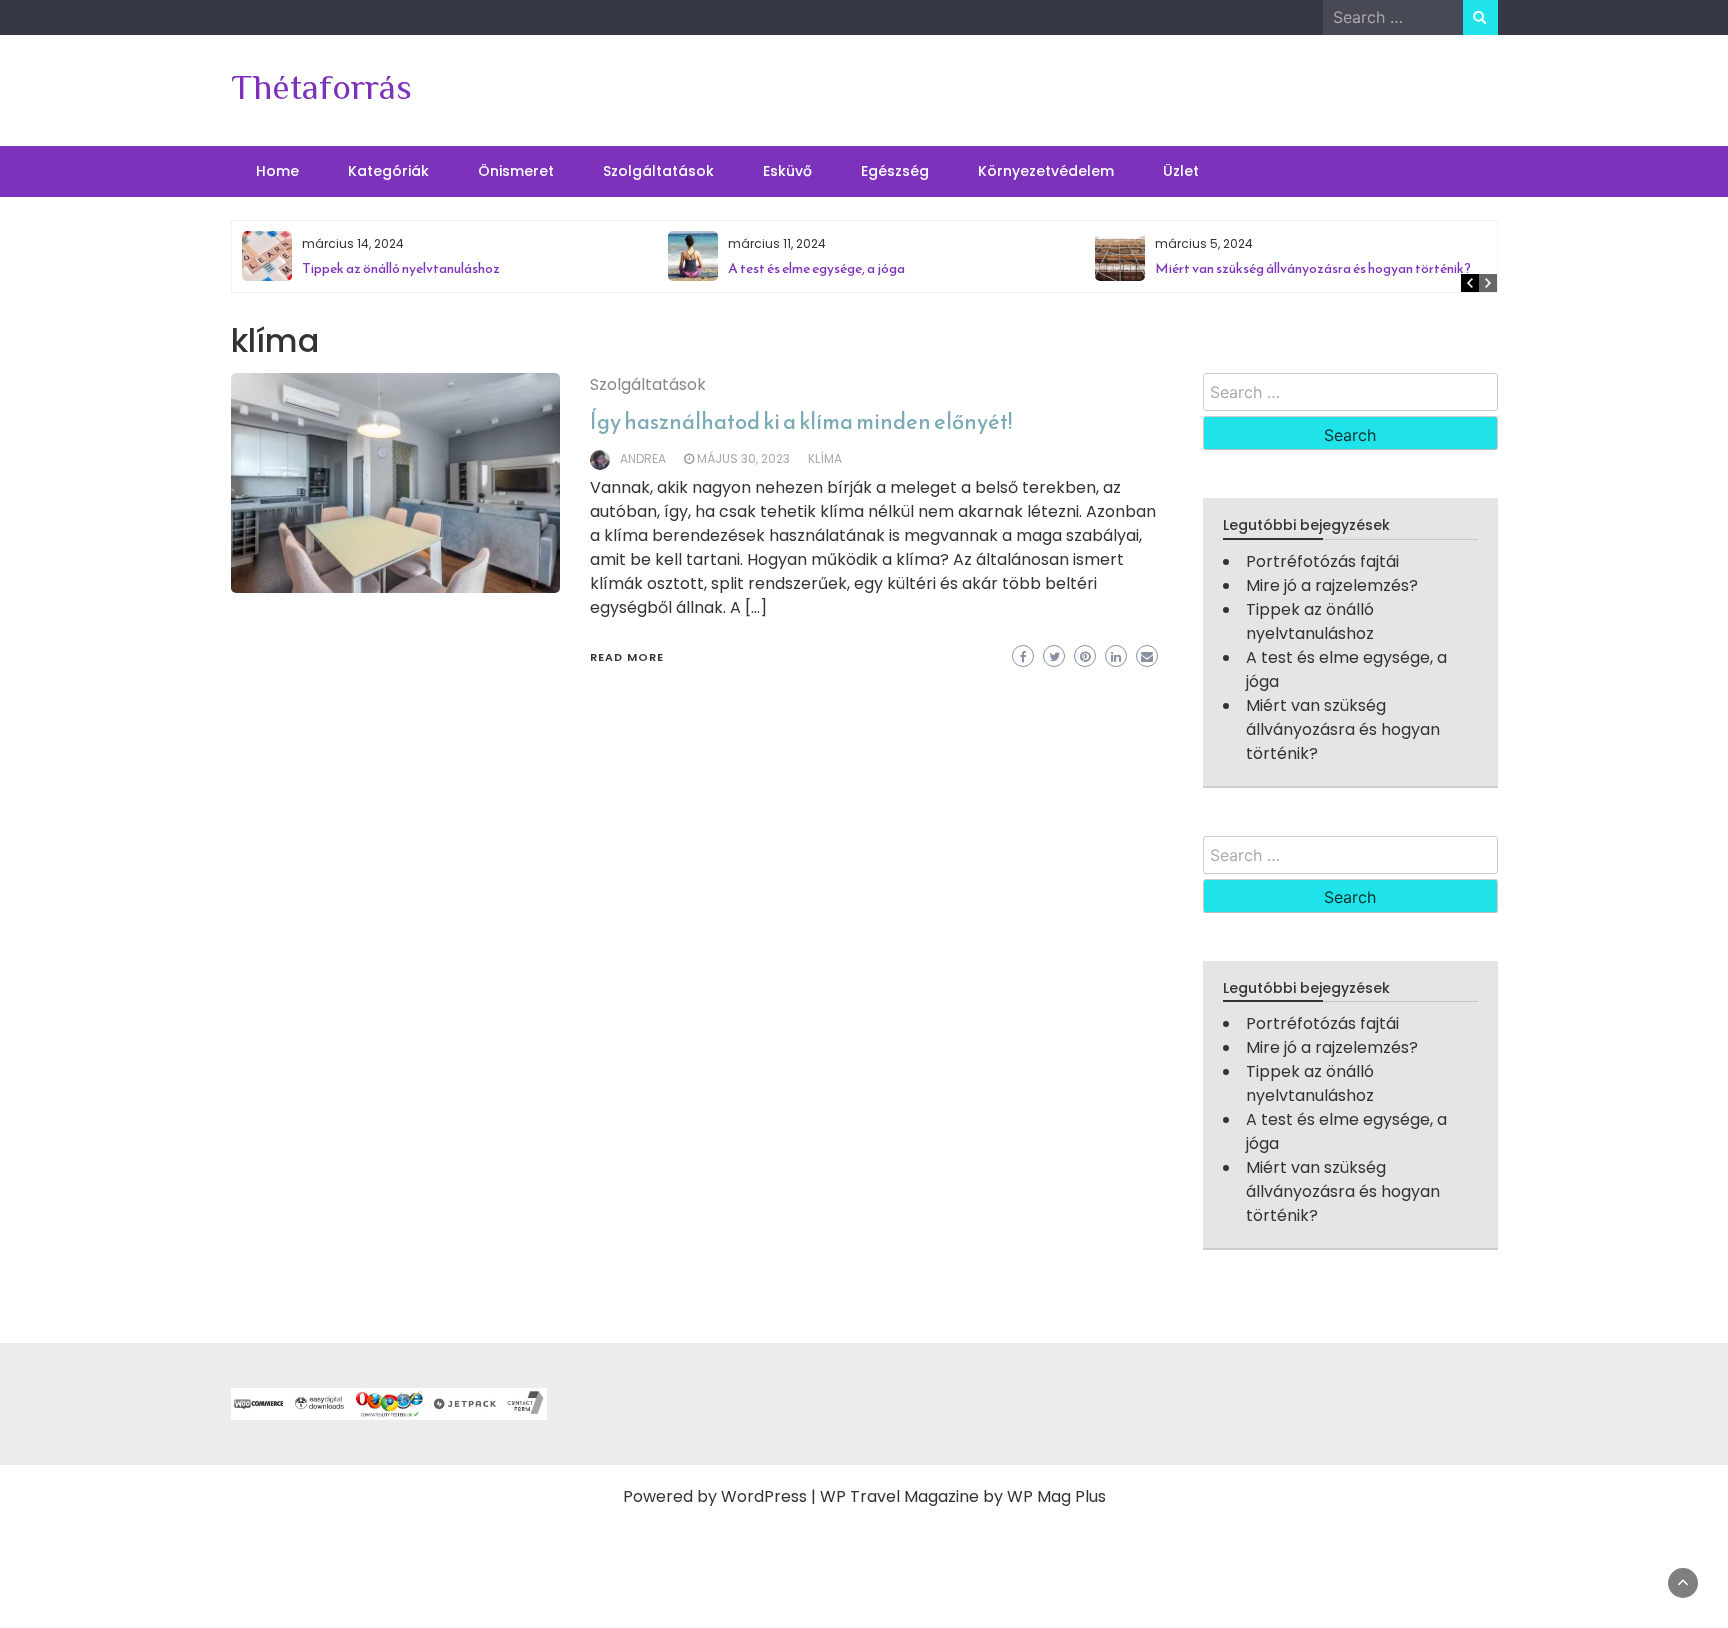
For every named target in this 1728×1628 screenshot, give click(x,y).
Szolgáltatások (658, 171)
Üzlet (1181, 171)
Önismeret (516, 171)
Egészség (895, 171)
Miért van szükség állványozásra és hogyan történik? (1313, 268)
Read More (627, 657)
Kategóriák (388, 171)
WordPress (764, 1496)
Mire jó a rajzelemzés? (1332, 585)
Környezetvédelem (1046, 171)
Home (277, 171)
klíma (825, 458)
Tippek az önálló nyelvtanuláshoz (401, 268)
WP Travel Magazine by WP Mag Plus (963, 1496)
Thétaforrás (321, 87)
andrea (643, 458)
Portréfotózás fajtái (1322, 561)
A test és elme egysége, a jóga (816, 268)
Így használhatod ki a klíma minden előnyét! (801, 421)
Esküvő (787, 171)
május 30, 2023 (743, 458)
